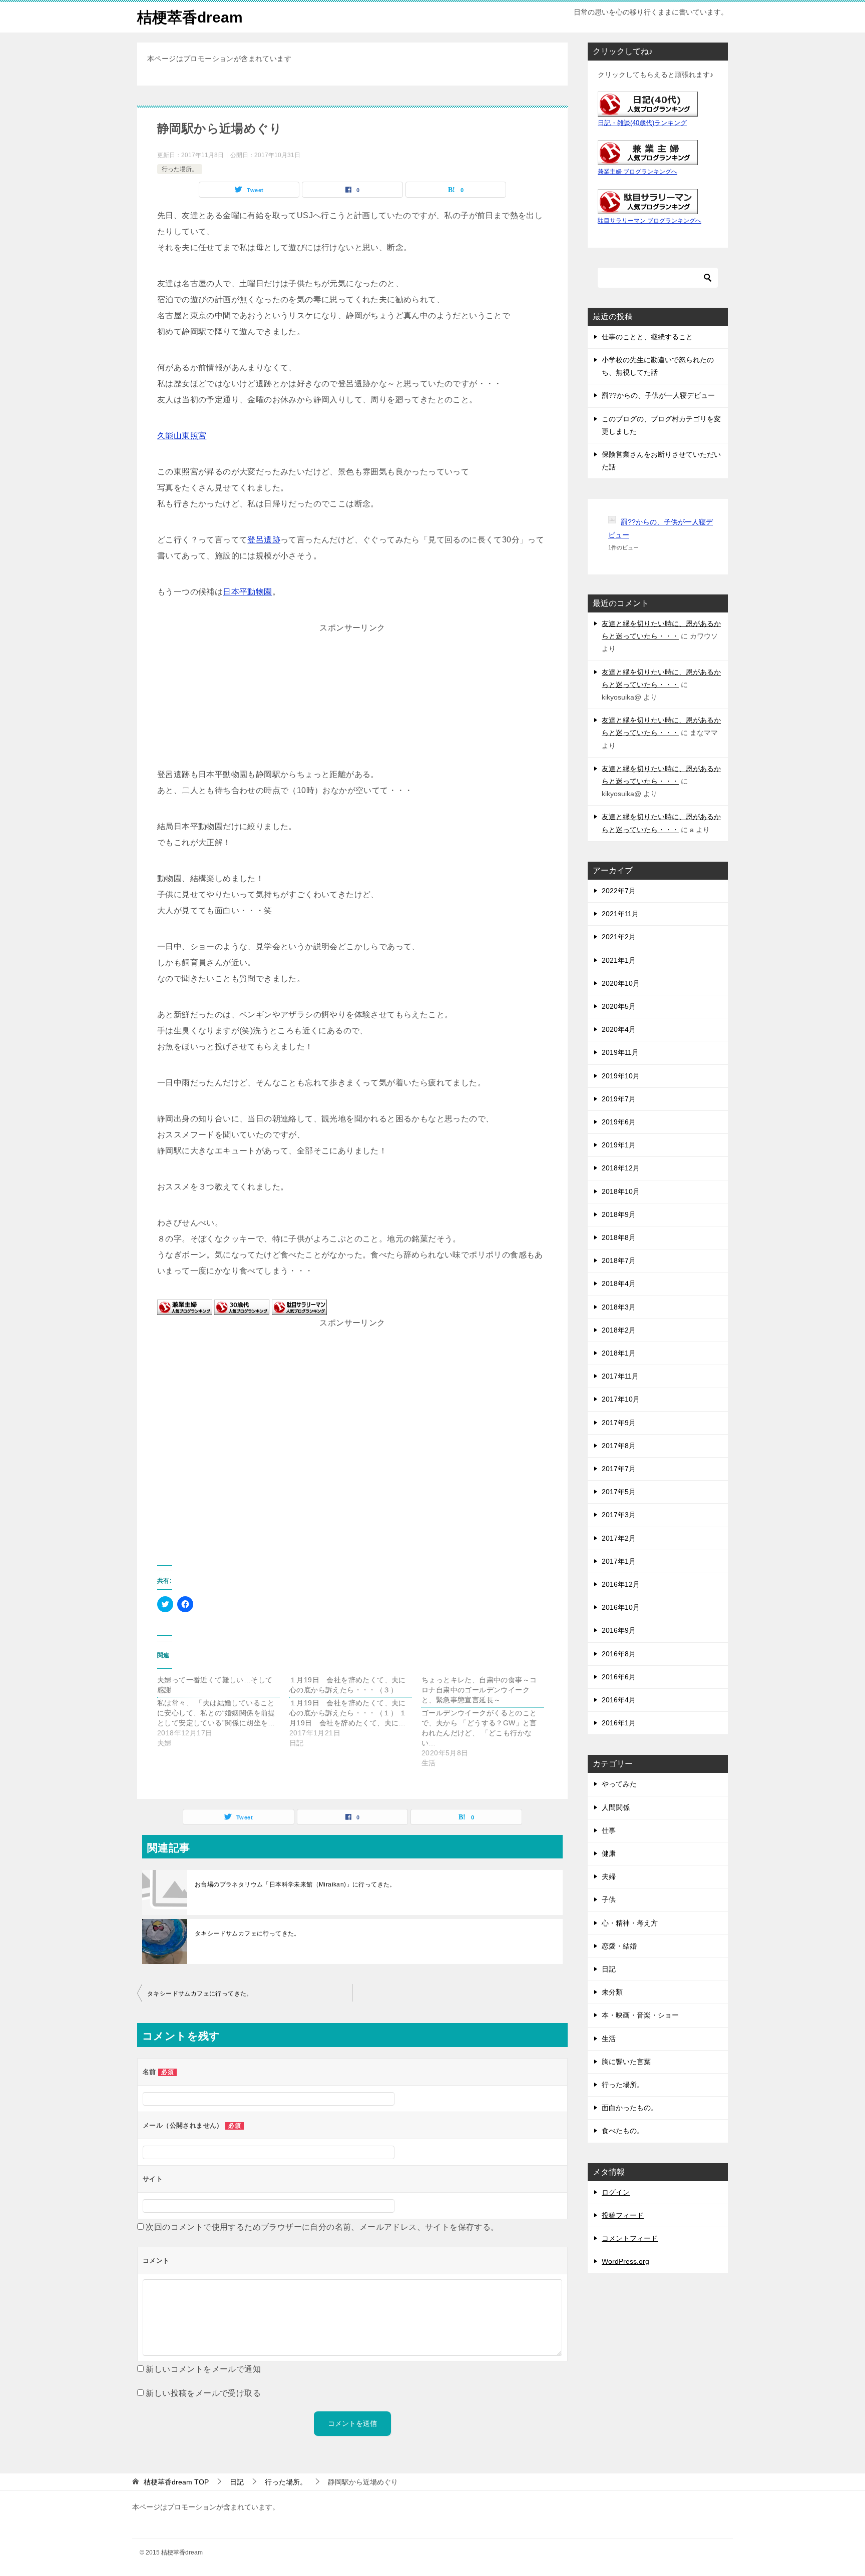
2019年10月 (621, 1076)
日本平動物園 (247, 592)
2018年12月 (621, 1168)
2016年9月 (619, 1630)
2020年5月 (619, 1006)
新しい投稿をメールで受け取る (203, 2393)
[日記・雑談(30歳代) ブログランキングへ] (242, 1307)
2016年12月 (621, 1584)
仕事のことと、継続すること (647, 337)
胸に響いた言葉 (626, 2062)
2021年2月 (619, 937)
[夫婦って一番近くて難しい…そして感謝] (223, 1711)
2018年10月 (621, 1191)
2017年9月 (619, 1423)
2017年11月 (620, 1376)
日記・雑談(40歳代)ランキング (642, 123)
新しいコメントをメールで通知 (203, 2369)
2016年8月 (619, 1654)
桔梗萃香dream (190, 17)
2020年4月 (619, 1029)
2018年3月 (619, 1307)
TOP (176, 2482)
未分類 (612, 1992)
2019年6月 (619, 1122)
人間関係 (616, 1807)
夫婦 (609, 1876)
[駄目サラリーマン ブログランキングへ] (299, 1307)
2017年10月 (621, 1399)
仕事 (609, 1830)
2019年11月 (620, 1052)
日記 (609, 1969)
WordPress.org (625, 2261)
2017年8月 (619, 1446)
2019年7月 (619, 1099)
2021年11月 (620, 914)
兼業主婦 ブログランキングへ (637, 172)
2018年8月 (619, 1237)
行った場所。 (180, 169)
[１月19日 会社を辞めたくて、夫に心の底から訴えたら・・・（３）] (355, 1711)
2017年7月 (619, 1469)
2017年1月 (619, 1561)
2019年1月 (619, 1145)
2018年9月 (619, 1214)
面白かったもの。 (630, 2108)
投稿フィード (623, 2215)
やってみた (619, 1784)
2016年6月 (619, 1677)
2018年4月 (619, 1283)
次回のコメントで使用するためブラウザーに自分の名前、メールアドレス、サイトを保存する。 (322, 2227)
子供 (609, 1899)
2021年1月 (619, 960)
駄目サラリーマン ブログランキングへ (650, 221)
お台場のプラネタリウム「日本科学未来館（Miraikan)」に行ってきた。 (295, 1884)
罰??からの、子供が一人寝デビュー (658, 395)
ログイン (616, 2192)
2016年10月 (621, 1607)
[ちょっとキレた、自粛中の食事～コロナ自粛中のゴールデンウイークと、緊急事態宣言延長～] (488, 1721)
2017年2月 (619, 1538)
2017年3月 (619, 1515)
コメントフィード (630, 2238)
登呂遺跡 (264, 540)
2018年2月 (619, 1330)
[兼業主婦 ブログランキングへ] (185, 1307)
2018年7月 (619, 1260)
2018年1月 (619, 1353)
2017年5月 (619, 1492)
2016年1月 (619, 1723)
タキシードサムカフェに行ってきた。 (248, 1934)
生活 (609, 2039)
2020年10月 (621, 983)
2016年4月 (619, 1700)
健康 (609, 1853)
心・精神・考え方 (630, 1923)
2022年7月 (619, 891)
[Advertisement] (352, 699)
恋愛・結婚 (619, 1946)
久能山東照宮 (182, 436)
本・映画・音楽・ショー (640, 2015)
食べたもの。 (623, 2131)
